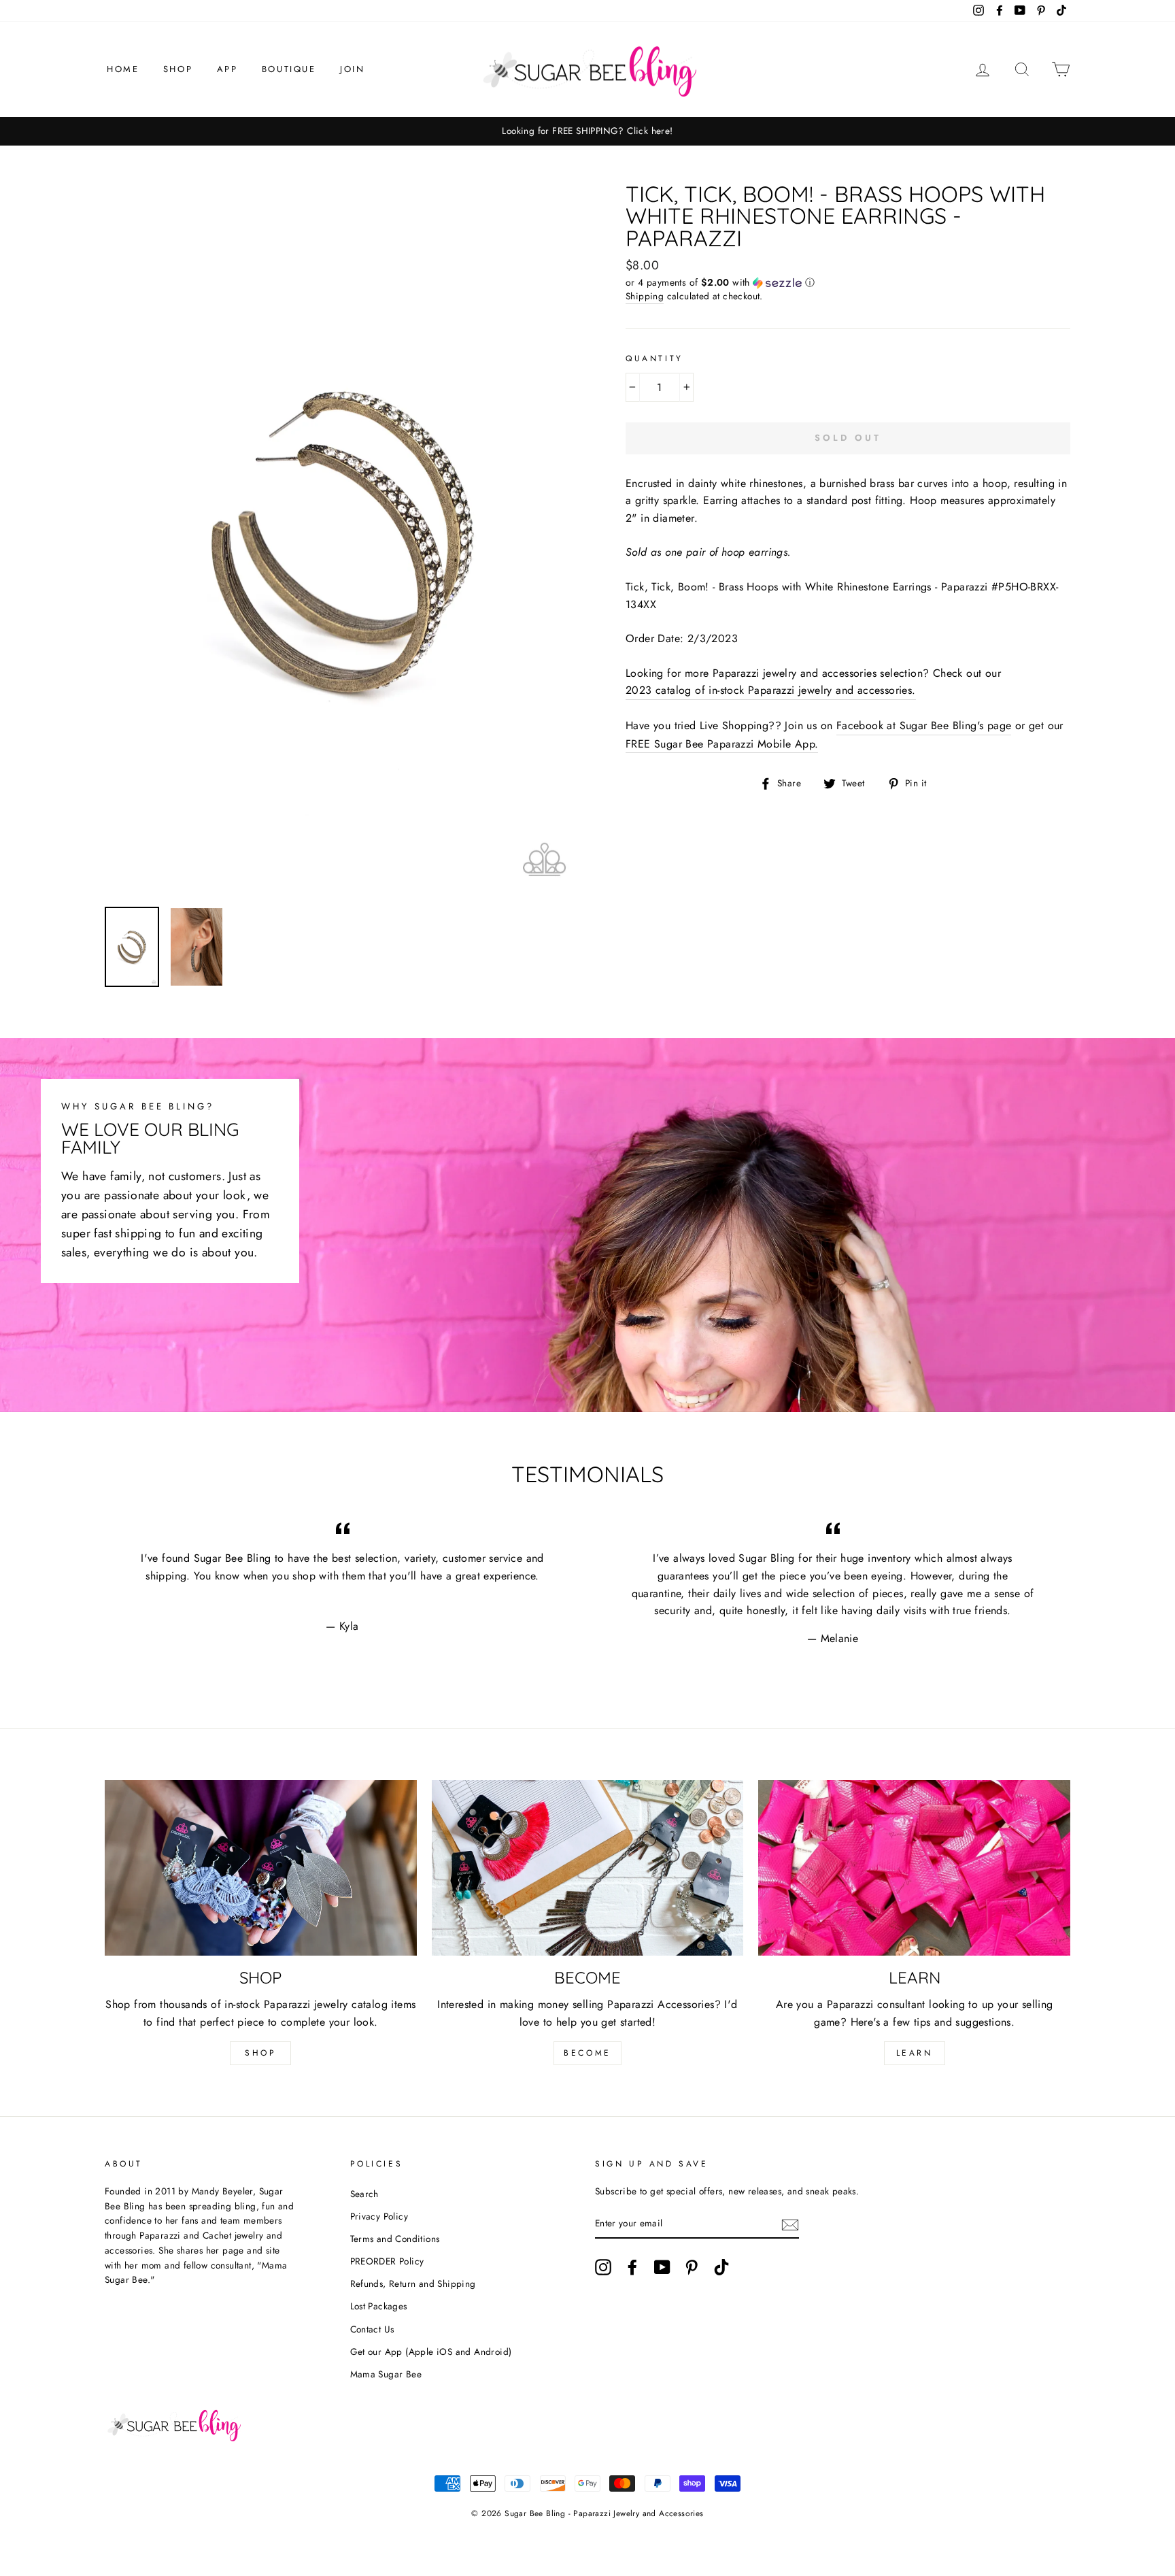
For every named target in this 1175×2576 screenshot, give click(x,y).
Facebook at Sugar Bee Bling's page (924, 725)
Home (123, 69)
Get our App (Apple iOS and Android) (431, 2352)
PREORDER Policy (387, 2261)
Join (352, 69)
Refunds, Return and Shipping (413, 2284)
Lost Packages (379, 2306)
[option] (587, 131)
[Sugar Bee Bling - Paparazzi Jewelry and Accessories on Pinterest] (692, 2267)
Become (587, 2053)
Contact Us (372, 2329)
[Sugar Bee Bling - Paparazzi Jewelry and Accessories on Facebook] (632, 2267)
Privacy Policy (379, 2216)
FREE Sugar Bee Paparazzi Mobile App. (722, 744)
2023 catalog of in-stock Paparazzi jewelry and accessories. (771, 690)
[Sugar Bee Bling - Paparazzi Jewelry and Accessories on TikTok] (721, 2267)
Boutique (289, 69)
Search (364, 2194)
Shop (178, 69)
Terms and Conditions (395, 2239)
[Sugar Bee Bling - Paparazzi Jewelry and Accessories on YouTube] (662, 2267)
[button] (848, 282)
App (227, 69)
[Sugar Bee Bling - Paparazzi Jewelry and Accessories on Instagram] (603, 2267)
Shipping (645, 296)
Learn (915, 2053)
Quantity (654, 358)
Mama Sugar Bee (386, 2374)
